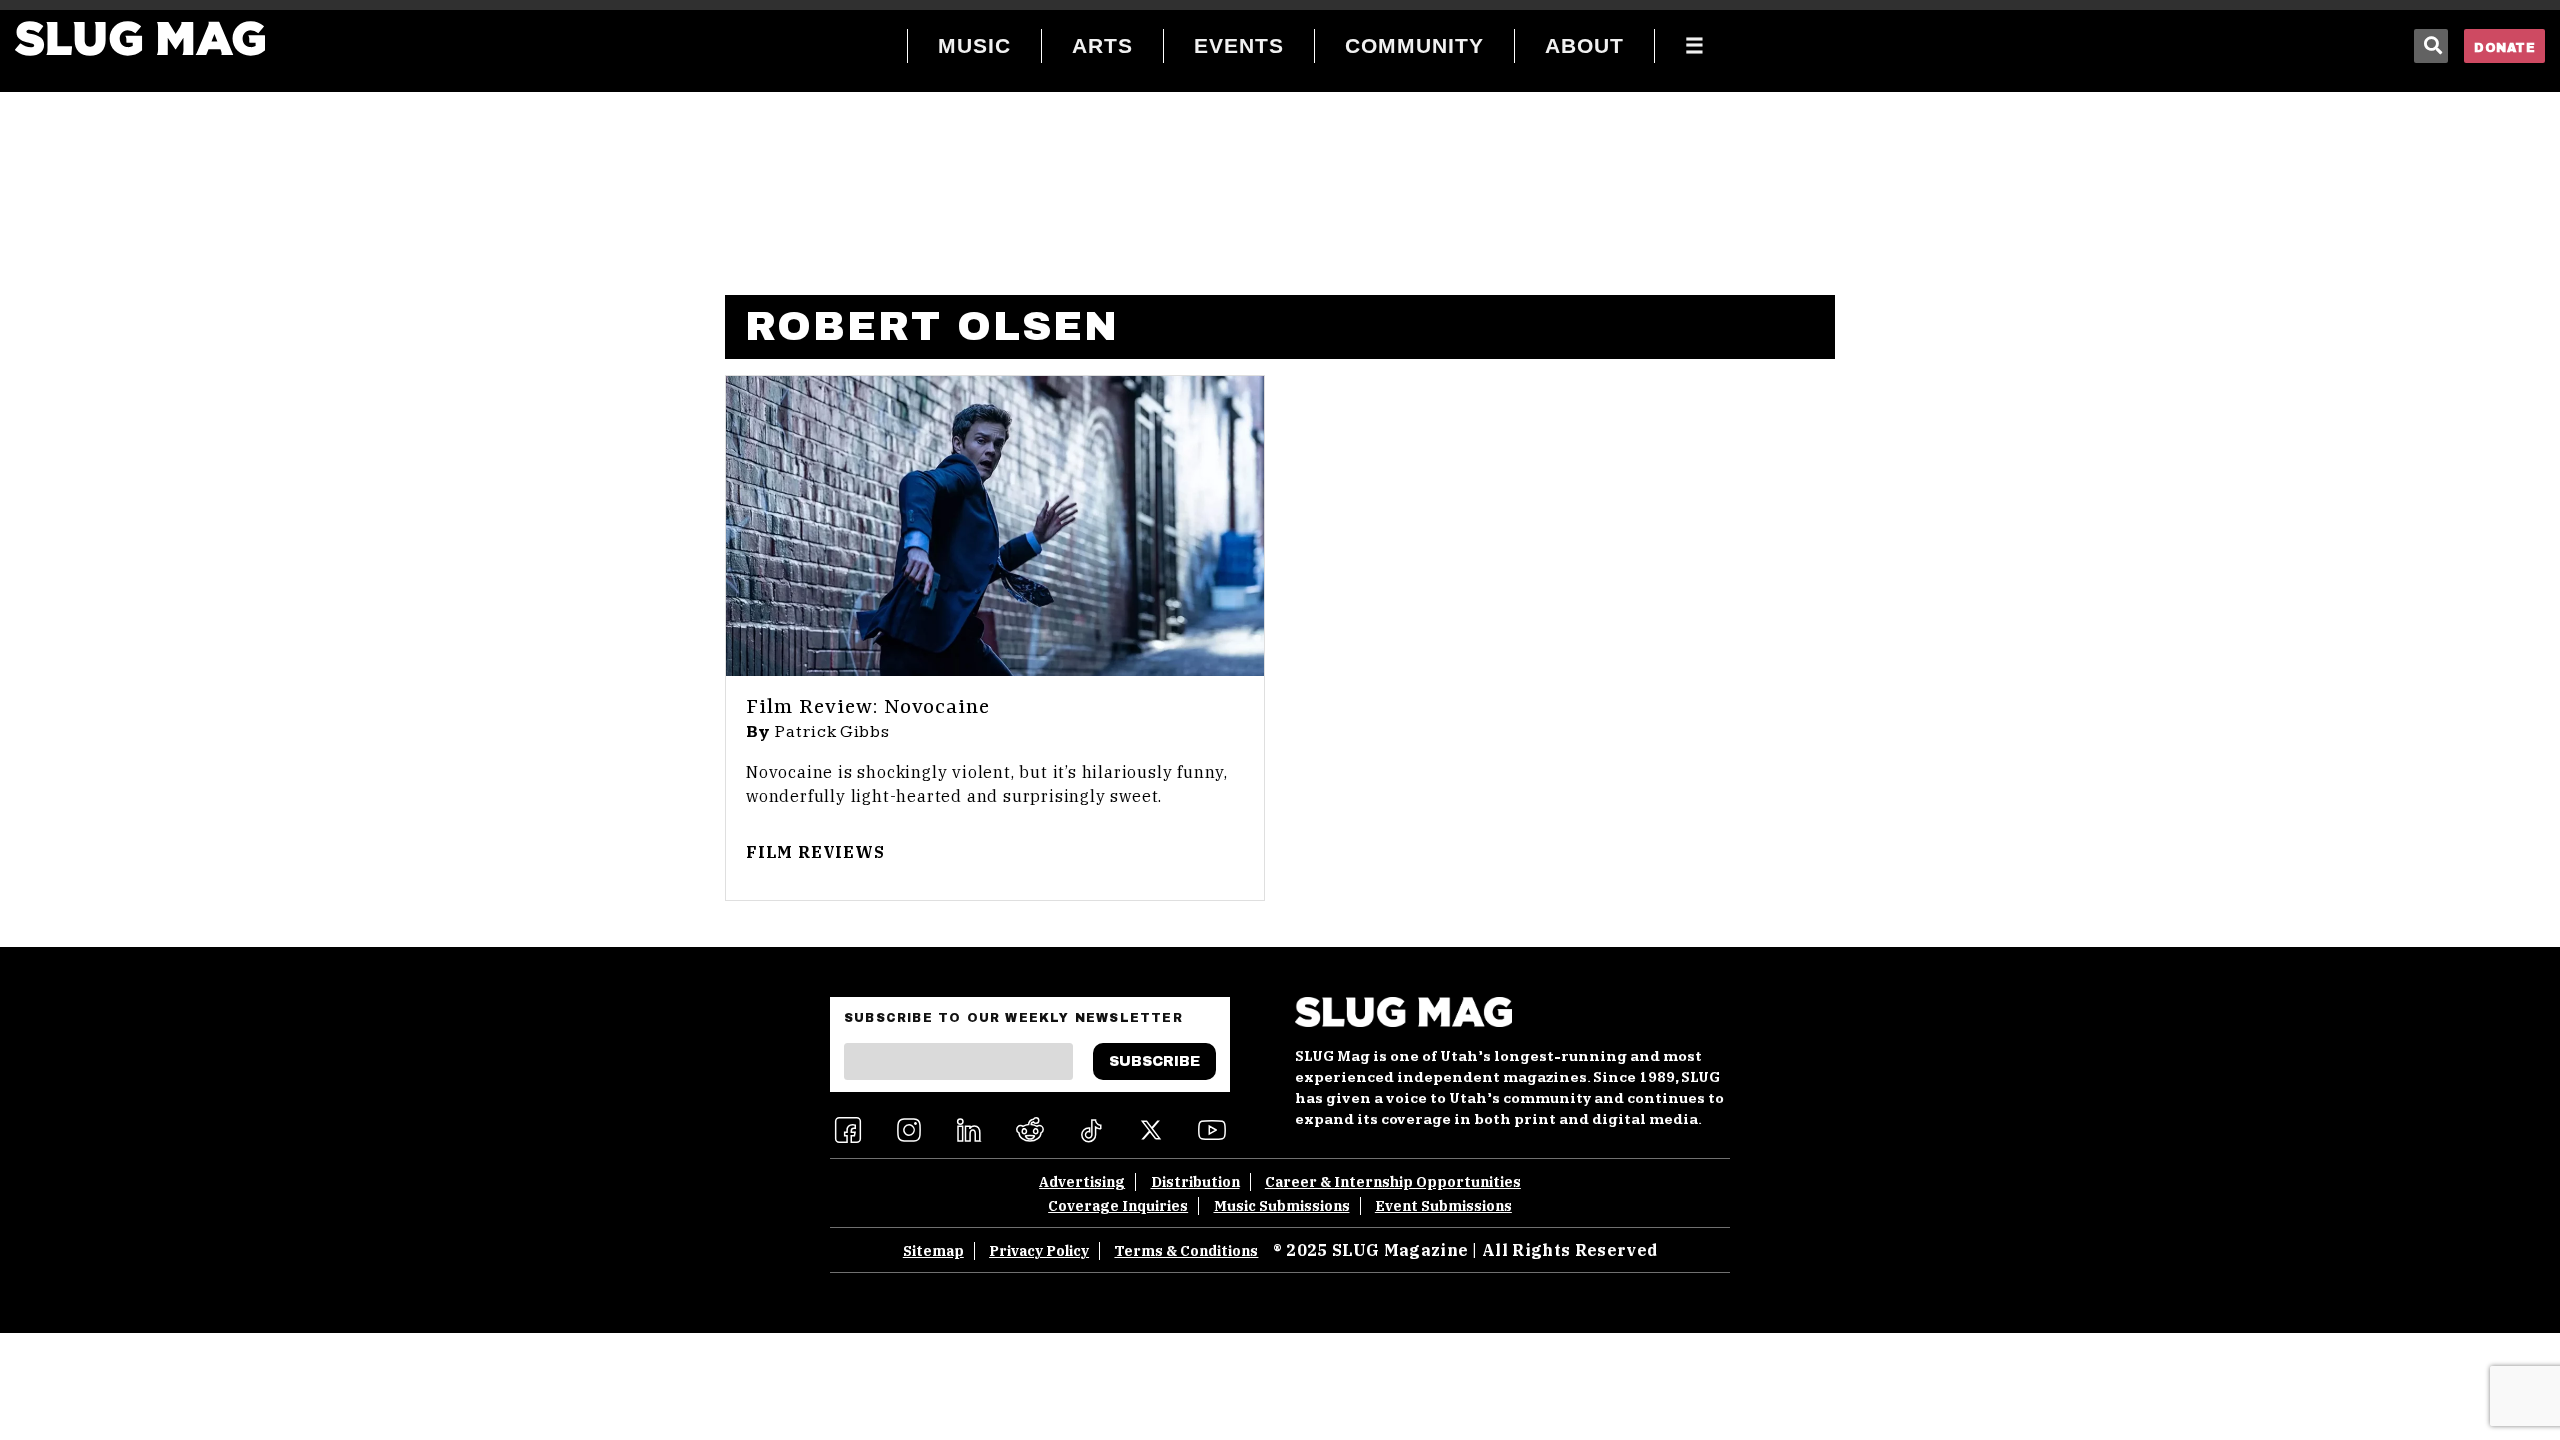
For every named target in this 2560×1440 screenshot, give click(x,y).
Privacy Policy (1039, 1251)
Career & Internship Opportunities (1393, 1182)
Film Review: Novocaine (868, 708)
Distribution (1195, 1182)
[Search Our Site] (2431, 46)
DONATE (2504, 48)
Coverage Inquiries (1118, 1206)
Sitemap (933, 1251)
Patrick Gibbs (832, 732)
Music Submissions (1282, 1206)
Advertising (1082, 1182)
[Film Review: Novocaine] (995, 526)
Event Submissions (1443, 1206)
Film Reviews (815, 852)
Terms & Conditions (1186, 1251)
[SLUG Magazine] (140, 38)
